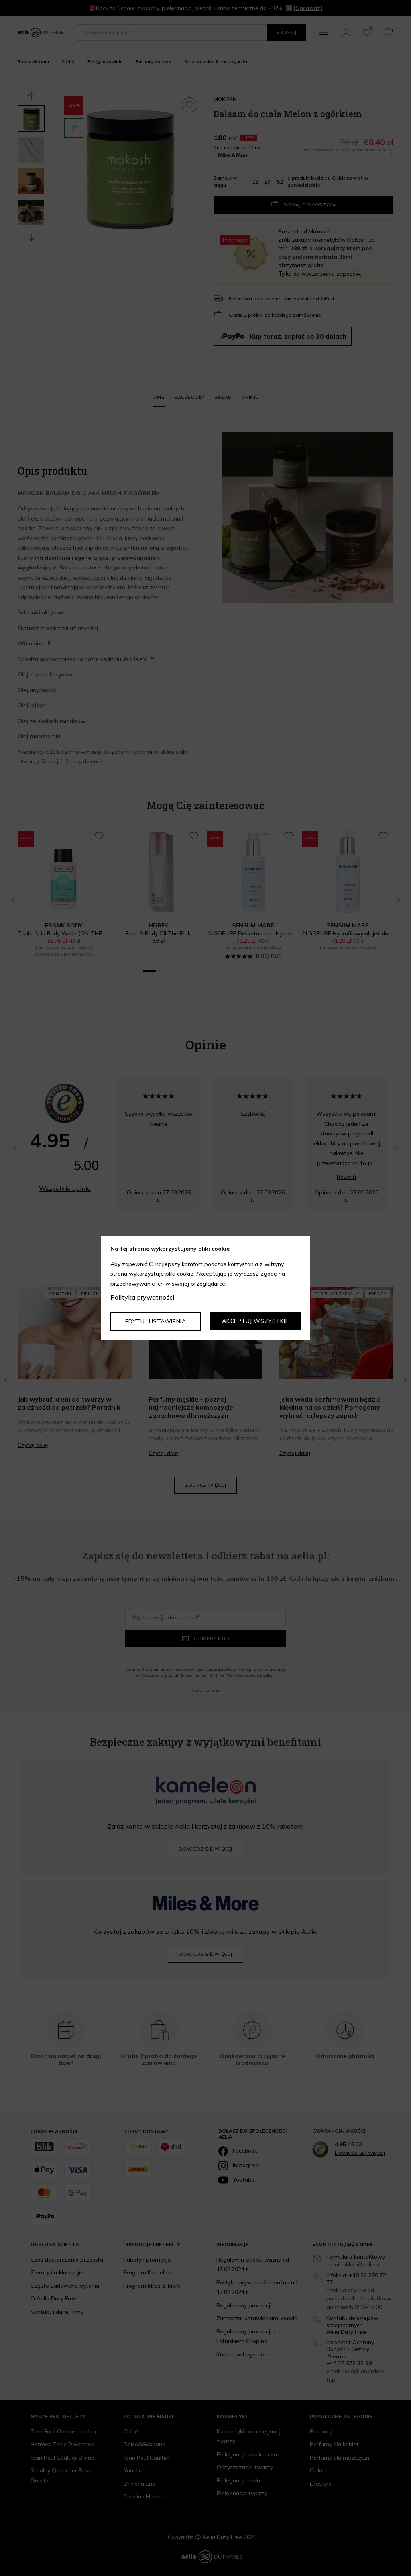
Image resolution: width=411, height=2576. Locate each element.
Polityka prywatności (142, 1297)
